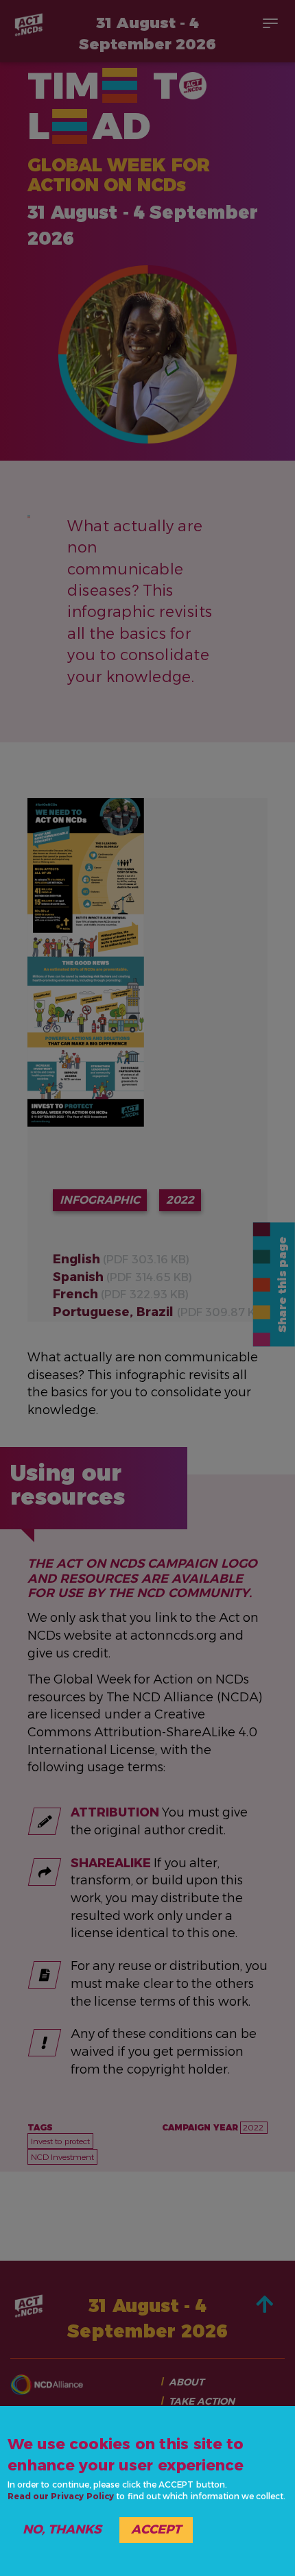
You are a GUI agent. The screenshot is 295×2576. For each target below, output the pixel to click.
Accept (156, 2529)
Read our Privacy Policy (61, 2496)
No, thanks (62, 2529)
